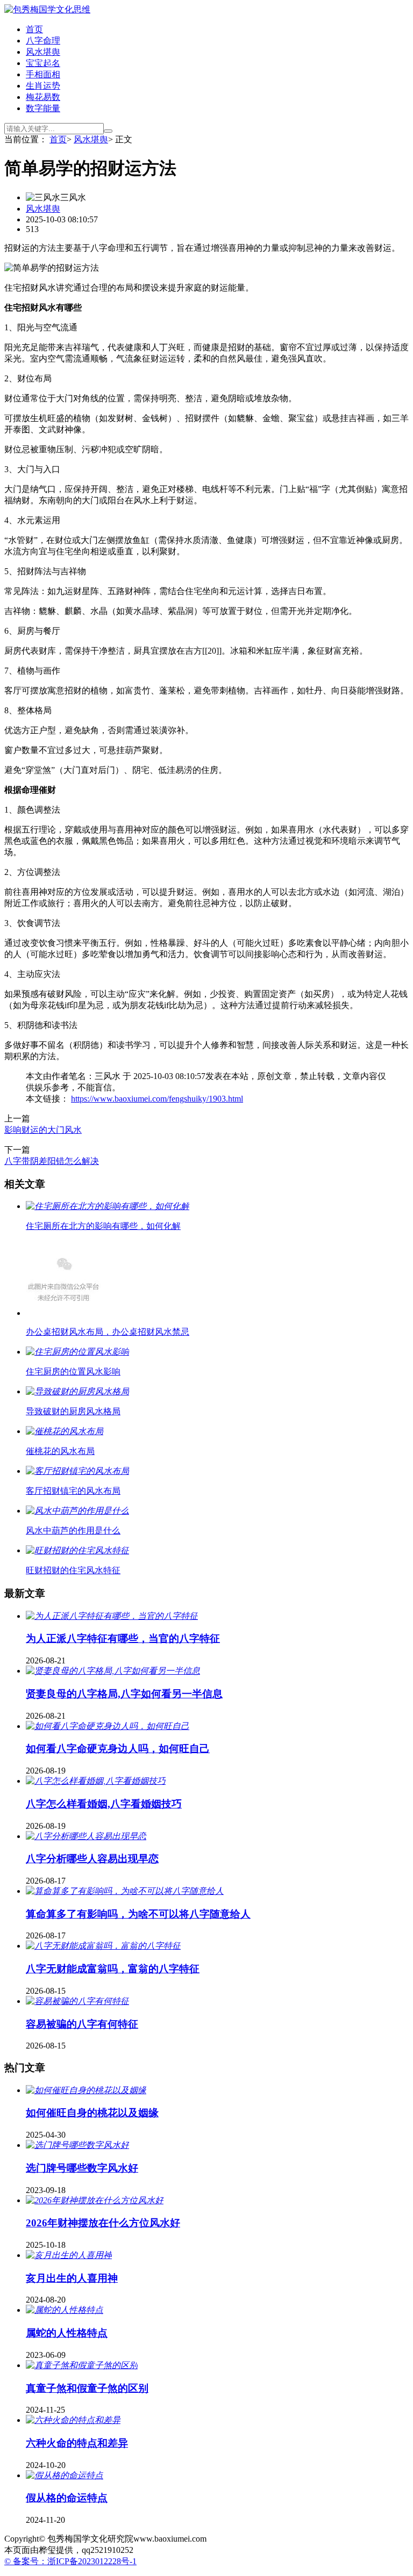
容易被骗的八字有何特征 (82, 2024)
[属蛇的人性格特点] (65, 2310)
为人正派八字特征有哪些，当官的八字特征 (123, 1638)
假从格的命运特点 (67, 2498)
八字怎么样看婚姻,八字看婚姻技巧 (104, 1804)
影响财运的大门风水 (43, 1130)
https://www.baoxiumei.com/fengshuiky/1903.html (157, 1099)
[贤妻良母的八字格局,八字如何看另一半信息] (113, 1671)
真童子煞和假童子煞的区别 (87, 2388)
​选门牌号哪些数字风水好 (82, 2168)
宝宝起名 (43, 63)
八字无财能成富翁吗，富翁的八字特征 (113, 1969)
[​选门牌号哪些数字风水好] (77, 2145)
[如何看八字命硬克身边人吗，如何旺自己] (108, 1726)
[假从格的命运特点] (65, 2475)
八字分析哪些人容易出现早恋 (92, 1859)
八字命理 (43, 41)
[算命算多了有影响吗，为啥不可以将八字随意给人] (125, 1891)
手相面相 (43, 74)
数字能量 (43, 108)
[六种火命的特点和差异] (73, 2420)
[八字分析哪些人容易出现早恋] (86, 1836)
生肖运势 (43, 86)
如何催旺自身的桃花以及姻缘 (92, 2113)
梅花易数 (43, 97)
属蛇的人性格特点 (67, 2333)
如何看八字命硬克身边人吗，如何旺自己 (118, 1749)
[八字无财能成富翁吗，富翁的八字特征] (103, 1946)
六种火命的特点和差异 (77, 2443)
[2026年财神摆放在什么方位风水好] (95, 2200)
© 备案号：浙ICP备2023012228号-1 (70, 2561)
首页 (34, 29)
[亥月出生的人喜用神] (69, 2255)
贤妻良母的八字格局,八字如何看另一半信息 (124, 1694)
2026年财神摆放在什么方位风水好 (103, 2223)
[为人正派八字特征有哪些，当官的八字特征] (112, 1616)
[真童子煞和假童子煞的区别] (82, 2365)
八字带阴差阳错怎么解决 (52, 1161)
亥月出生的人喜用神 (72, 2278)
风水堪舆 (43, 52)
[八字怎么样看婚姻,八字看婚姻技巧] (96, 1781)
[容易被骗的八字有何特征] (77, 2001)
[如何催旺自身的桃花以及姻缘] (86, 2090)
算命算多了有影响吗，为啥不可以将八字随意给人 (138, 1914)
